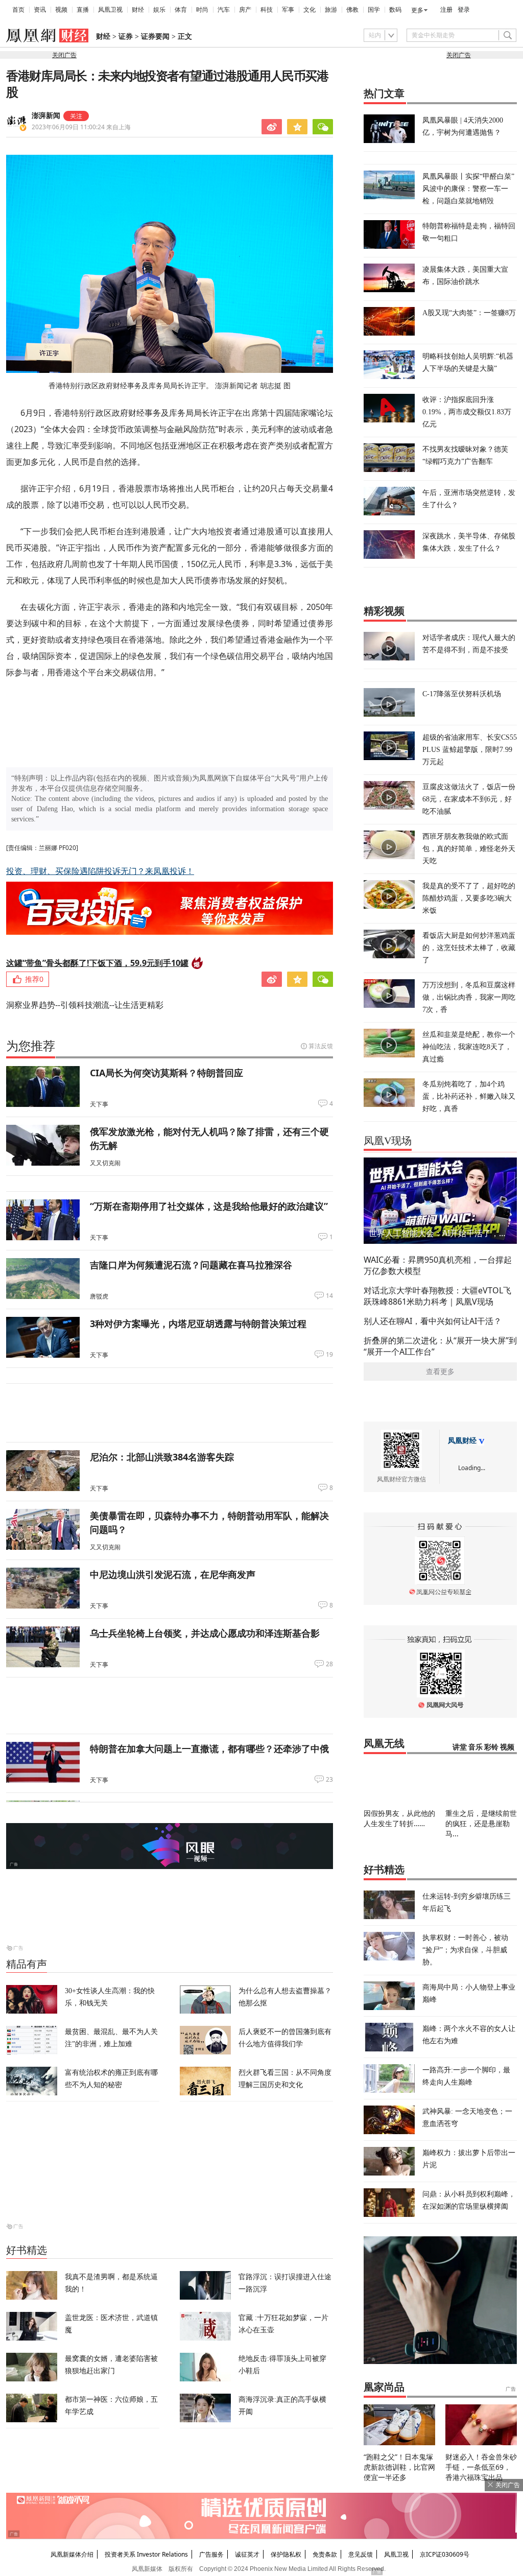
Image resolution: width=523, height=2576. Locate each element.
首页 (18, 10)
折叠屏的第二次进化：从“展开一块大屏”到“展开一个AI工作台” (440, 1346)
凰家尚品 (384, 2387)
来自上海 (81, 127)
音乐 (476, 1747)
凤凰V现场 (388, 1141)
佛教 (352, 10)
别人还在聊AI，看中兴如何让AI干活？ (433, 1321)
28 (329, 1664)
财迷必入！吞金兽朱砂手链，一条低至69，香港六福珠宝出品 (481, 2467)
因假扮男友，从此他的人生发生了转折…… (399, 1818)
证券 (126, 37)
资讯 (40, 10)
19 (329, 1355)
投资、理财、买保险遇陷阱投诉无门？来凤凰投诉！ (100, 871)
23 (329, 1780)
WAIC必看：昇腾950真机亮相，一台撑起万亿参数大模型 (438, 1265)
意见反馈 (361, 2554)
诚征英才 (247, 2554)
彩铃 (491, 1747)
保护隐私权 (286, 2554)
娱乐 (159, 10)
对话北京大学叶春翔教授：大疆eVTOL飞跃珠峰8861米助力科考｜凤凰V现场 (437, 1296)
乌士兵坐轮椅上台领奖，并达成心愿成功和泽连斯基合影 (205, 1633)
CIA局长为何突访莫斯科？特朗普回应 (167, 1073)
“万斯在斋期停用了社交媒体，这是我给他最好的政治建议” (209, 1206)
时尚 (202, 10)
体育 (181, 10)
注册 (446, 10)
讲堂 (460, 1747)
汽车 (224, 10)
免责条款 (325, 2554)
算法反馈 (321, 1046)
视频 (61, 10)
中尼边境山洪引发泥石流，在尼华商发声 (173, 1574)
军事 (288, 10)
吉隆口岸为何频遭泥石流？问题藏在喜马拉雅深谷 (191, 1265)
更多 (417, 10)
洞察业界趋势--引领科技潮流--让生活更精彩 (85, 1005)
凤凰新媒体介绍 (72, 2554)
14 (329, 1296)
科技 (267, 10)
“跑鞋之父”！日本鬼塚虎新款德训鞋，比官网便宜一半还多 (399, 2467)
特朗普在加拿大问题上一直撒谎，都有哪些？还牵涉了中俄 (209, 1748)
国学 (374, 10)
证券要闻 (155, 37)
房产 (245, 10)
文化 (310, 10)
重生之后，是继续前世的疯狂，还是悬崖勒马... (481, 1823)
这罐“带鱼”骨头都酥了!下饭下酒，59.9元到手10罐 (97, 963)
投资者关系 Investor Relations (146, 2554)
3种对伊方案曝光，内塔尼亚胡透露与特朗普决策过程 (198, 1324)
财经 (138, 10)
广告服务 (211, 2554)
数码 (395, 10)
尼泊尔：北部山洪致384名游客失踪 (162, 1457)
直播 (83, 10)
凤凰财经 (462, 1441)
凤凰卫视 (110, 10)
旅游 (331, 10)
